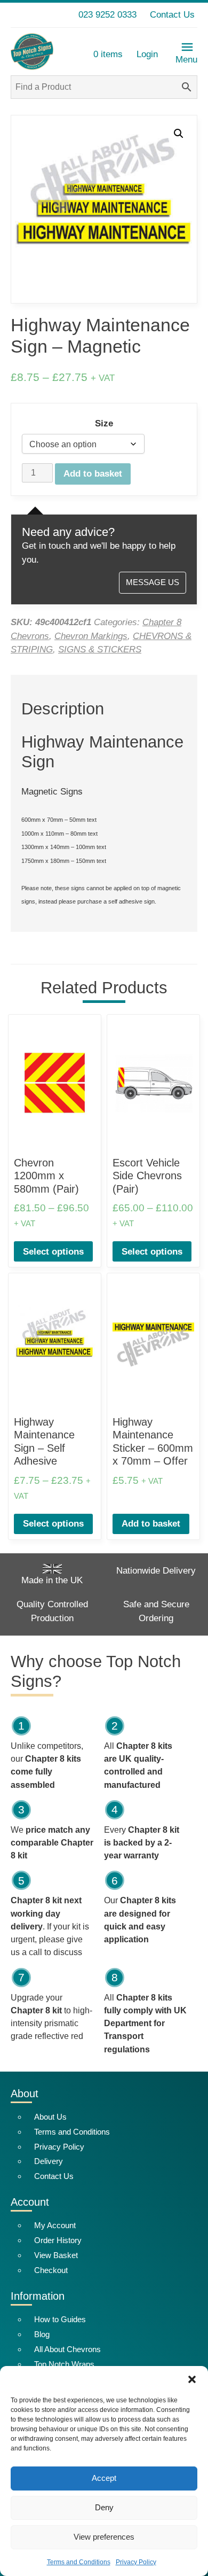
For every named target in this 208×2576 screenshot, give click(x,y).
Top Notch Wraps (64, 2364)
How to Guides (60, 2319)
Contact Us (172, 15)
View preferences (104, 2537)
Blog (42, 2334)
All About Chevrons (67, 2349)
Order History (58, 2240)
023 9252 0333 (107, 15)
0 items (108, 54)
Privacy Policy (136, 2562)
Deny (104, 2507)
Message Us (153, 582)
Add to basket (93, 474)
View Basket (56, 2255)
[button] (192, 2379)
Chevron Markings (91, 636)
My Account (55, 2225)
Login (147, 54)
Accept (104, 2478)
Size (104, 423)
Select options (53, 1252)
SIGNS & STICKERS (100, 649)
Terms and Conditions (79, 2562)
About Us (50, 2117)
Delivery (49, 2161)
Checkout (51, 2270)
